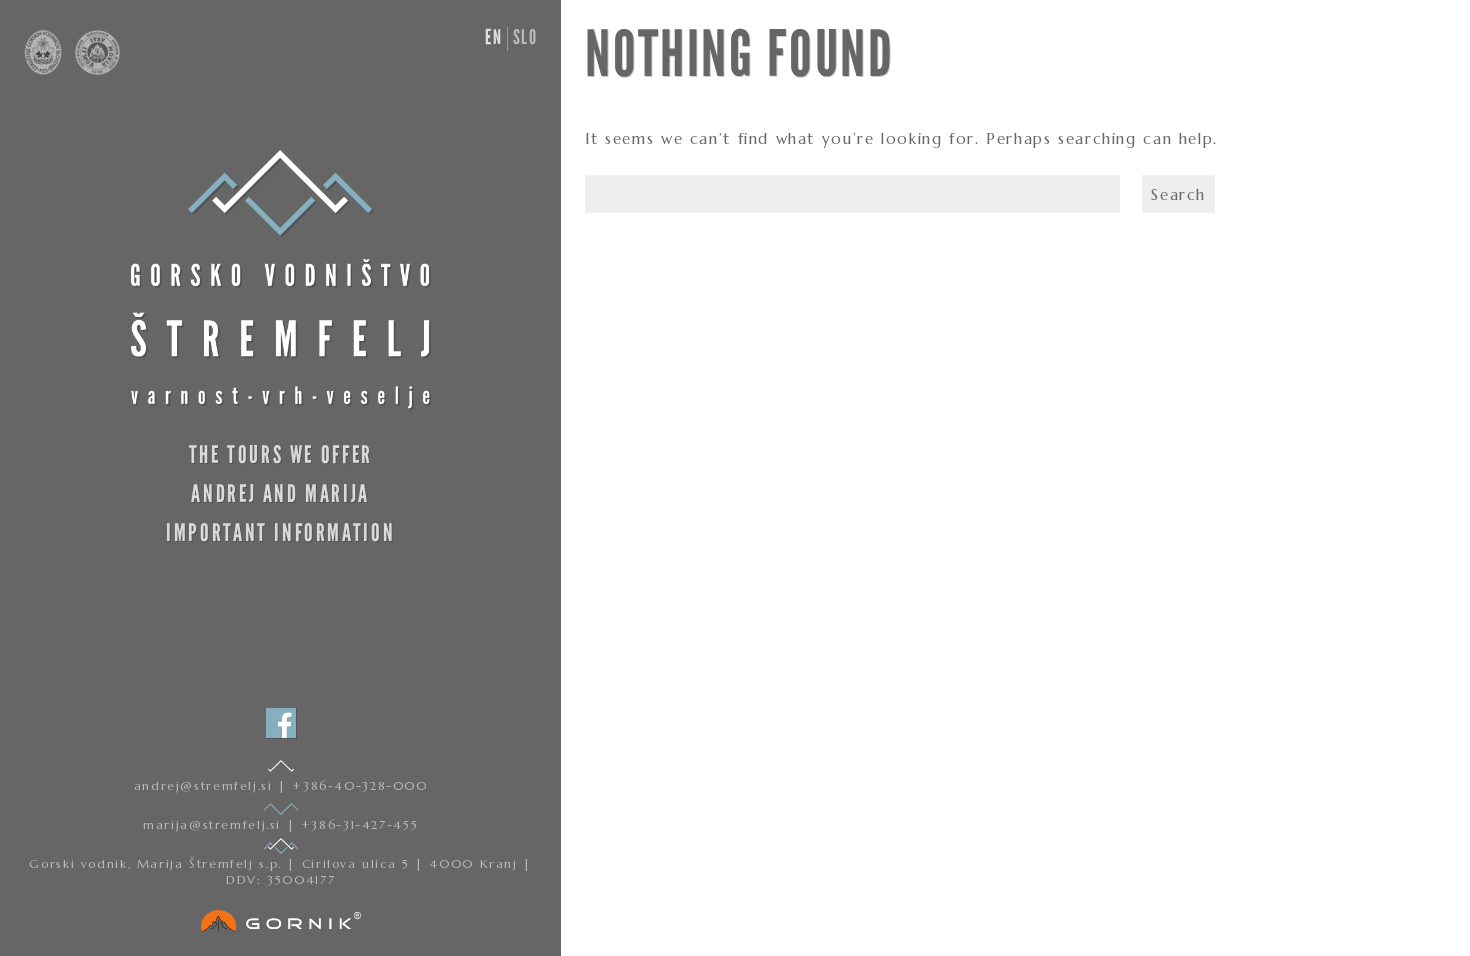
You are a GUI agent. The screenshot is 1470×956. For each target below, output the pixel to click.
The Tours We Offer (281, 454)
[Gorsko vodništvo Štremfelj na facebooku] (281, 723)
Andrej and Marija (280, 493)
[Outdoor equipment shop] (281, 917)
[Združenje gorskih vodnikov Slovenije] (45, 70)
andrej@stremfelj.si (206, 785)
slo (525, 37)
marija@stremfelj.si (214, 824)
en (493, 37)
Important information (280, 532)
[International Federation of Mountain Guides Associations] (92, 70)
